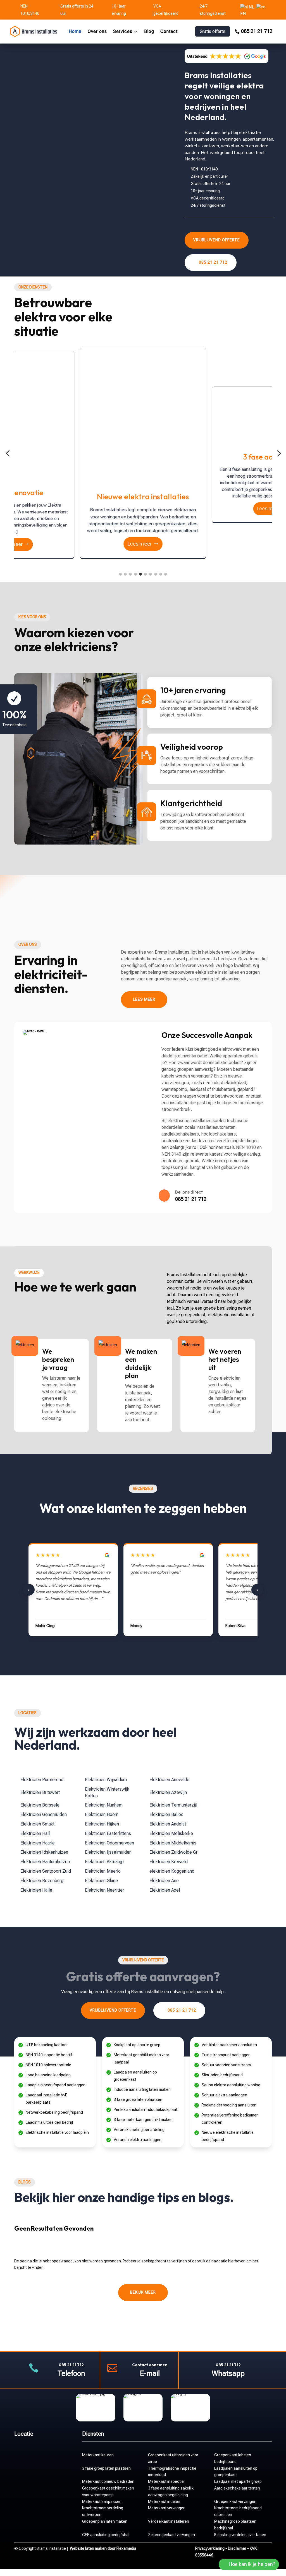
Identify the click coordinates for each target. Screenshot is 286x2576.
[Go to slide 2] (125, 574)
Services (123, 31)
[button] (8, 454)
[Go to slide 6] (146, 574)
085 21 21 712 (257, 31)
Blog (149, 31)
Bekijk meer (143, 2292)
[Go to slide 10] (166, 574)
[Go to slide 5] (140, 574)
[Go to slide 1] (120, 574)
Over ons (97, 31)
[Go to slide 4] (135, 574)
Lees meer (140, 547)
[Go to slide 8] (156, 574)
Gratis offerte (213, 31)
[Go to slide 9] (161, 574)
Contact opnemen (150, 2365)
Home (75, 31)
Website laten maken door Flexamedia (103, 2548)
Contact (169, 31)
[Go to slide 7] (151, 574)
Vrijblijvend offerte (217, 240)
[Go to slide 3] (130, 574)
